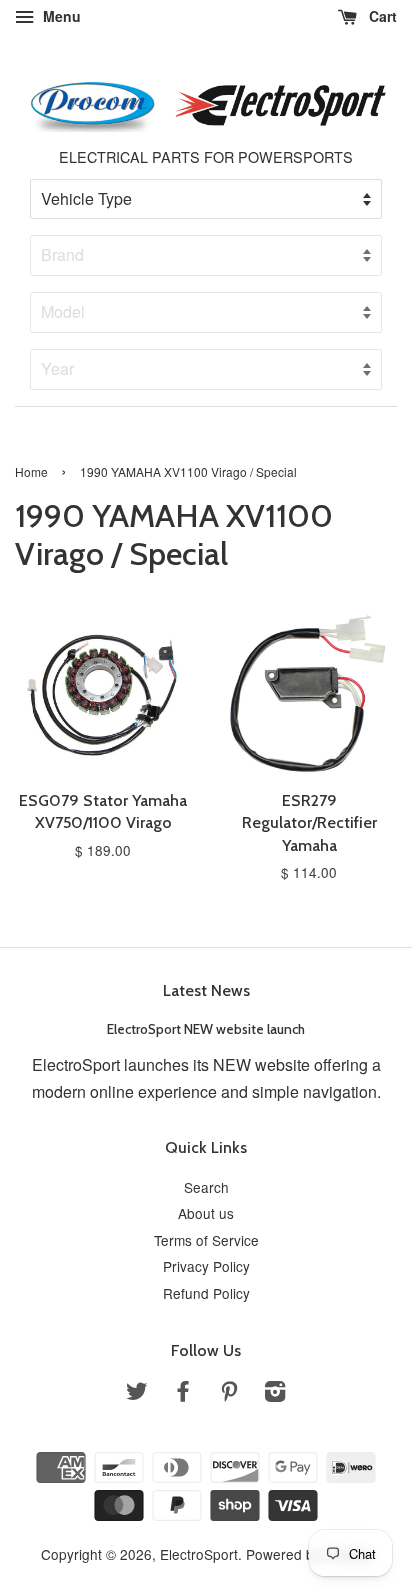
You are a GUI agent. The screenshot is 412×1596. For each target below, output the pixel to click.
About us (206, 1213)
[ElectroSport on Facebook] (183, 1394)
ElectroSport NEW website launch (206, 1029)
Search (206, 1187)
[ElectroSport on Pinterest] (229, 1394)
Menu (60, 16)
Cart (381, 16)
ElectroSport (199, 1554)
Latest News (206, 990)
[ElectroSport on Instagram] (275, 1394)
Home (31, 471)
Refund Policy (206, 1293)
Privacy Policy (206, 1266)
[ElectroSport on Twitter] (137, 1394)
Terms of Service (206, 1240)
